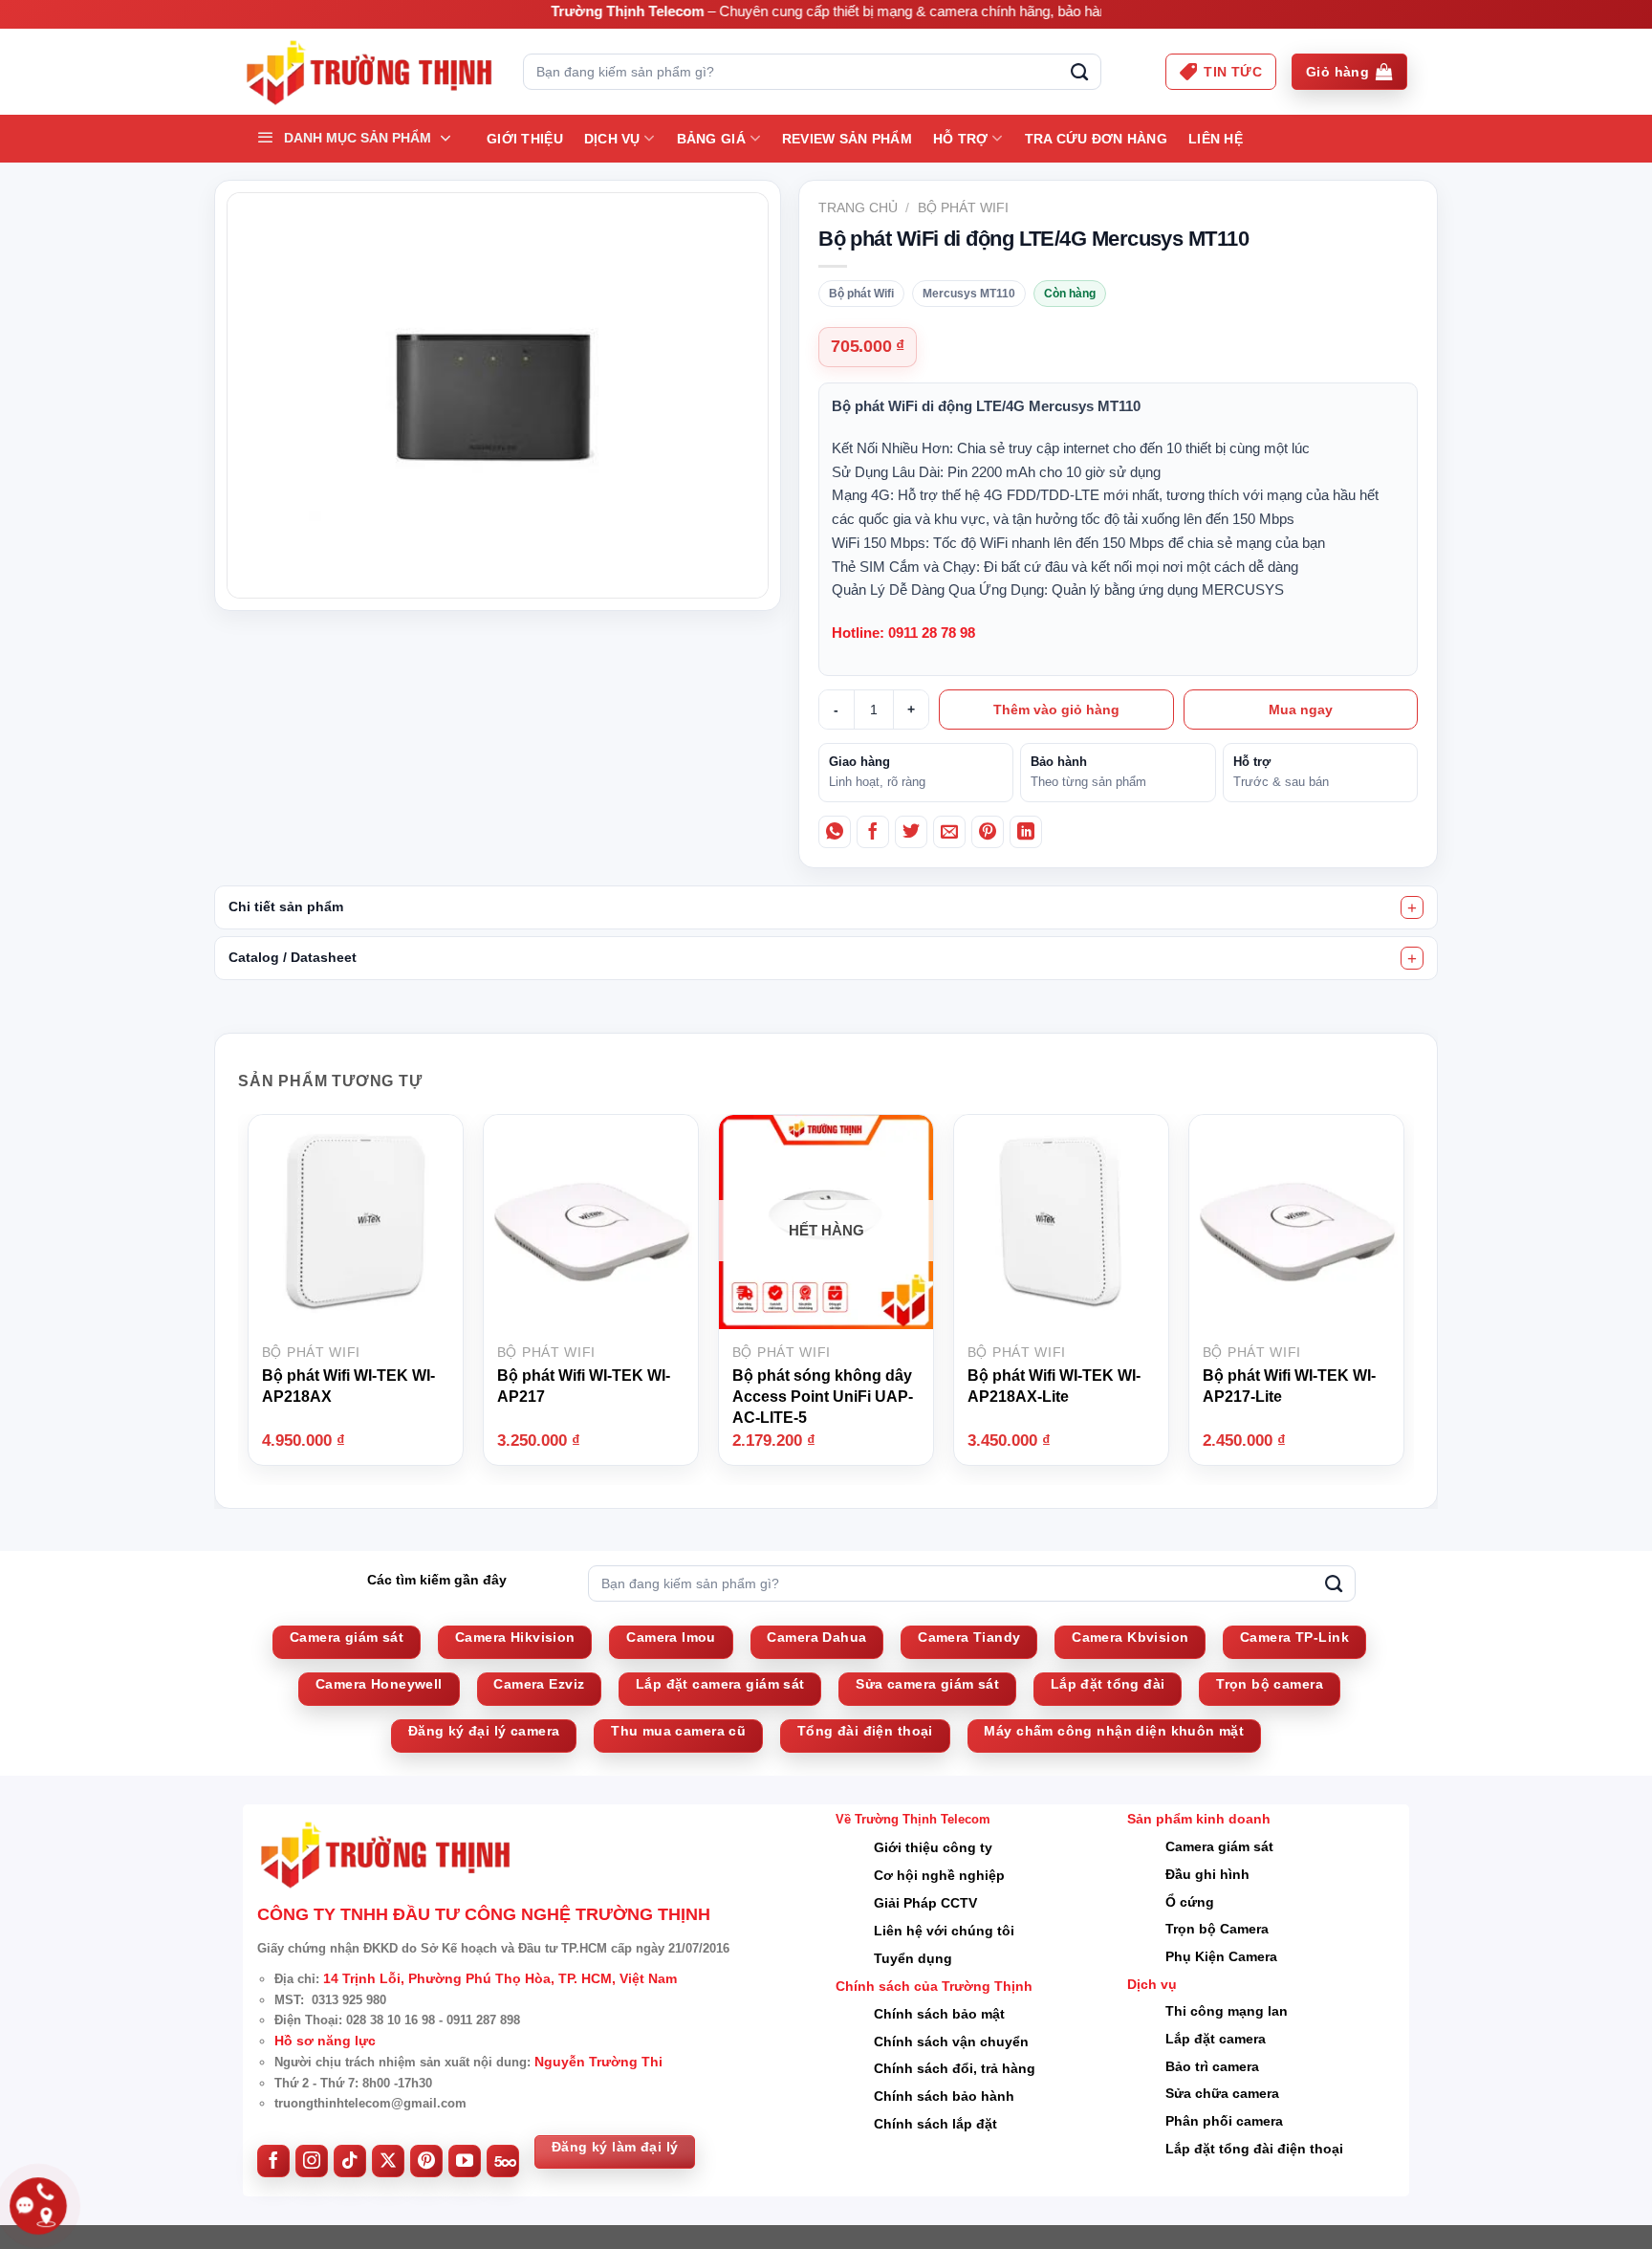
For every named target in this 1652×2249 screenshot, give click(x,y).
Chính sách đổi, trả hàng (955, 2068)
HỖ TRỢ (961, 139)
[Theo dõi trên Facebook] (273, 2161)
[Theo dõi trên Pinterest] (426, 2161)
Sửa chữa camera (1222, 2093)
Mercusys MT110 (969, 294)
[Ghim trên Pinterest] (988, 832)
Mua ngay (1301, 710)
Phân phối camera (1224, 2121)
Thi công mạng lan (1227, 2011)
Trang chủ (858, 207)
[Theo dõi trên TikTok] (350, 2161)
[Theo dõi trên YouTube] (465, 2161)
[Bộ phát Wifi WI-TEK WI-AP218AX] (356, 1221)
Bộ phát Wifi (963, 207)
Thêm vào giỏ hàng (1056, 710)
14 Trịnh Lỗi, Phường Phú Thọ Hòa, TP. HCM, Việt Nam (500, 1978)
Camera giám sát (1219, 1846)
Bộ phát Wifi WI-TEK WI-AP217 (584, 1386)
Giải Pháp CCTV (925, 1903)
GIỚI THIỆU (525, 139)
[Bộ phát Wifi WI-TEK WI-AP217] (591, 1221)
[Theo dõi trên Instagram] (312, 2161)
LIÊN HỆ (1216, 139)
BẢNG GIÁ (711, 139)
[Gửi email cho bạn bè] (949, 832)
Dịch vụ (612, 139)
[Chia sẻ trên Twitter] (911, 832)
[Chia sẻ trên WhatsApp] (835, 832)
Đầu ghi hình (1207, 1874)
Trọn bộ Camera (1217, 1929)
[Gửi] (1079, 72)
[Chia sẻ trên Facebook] (873, 832)
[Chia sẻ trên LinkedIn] (1026, 832)
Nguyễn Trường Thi (598, 2062)
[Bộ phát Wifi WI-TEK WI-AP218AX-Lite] (1061, 1221)
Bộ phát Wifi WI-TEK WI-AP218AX (348, 1386)
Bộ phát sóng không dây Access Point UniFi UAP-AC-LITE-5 (823, 1396)
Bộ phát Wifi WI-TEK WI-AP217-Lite (1289, 1386)
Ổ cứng (1190, 1902)
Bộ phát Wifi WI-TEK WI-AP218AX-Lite (1054, 1386)
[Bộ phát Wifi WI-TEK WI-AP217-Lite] (1296, 1221)
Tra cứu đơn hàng (1096, 139)
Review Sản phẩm (847, 139)
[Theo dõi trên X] (388, 2161)
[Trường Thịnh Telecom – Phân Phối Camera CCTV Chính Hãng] (369, 72)
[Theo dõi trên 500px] (503, 2161)
